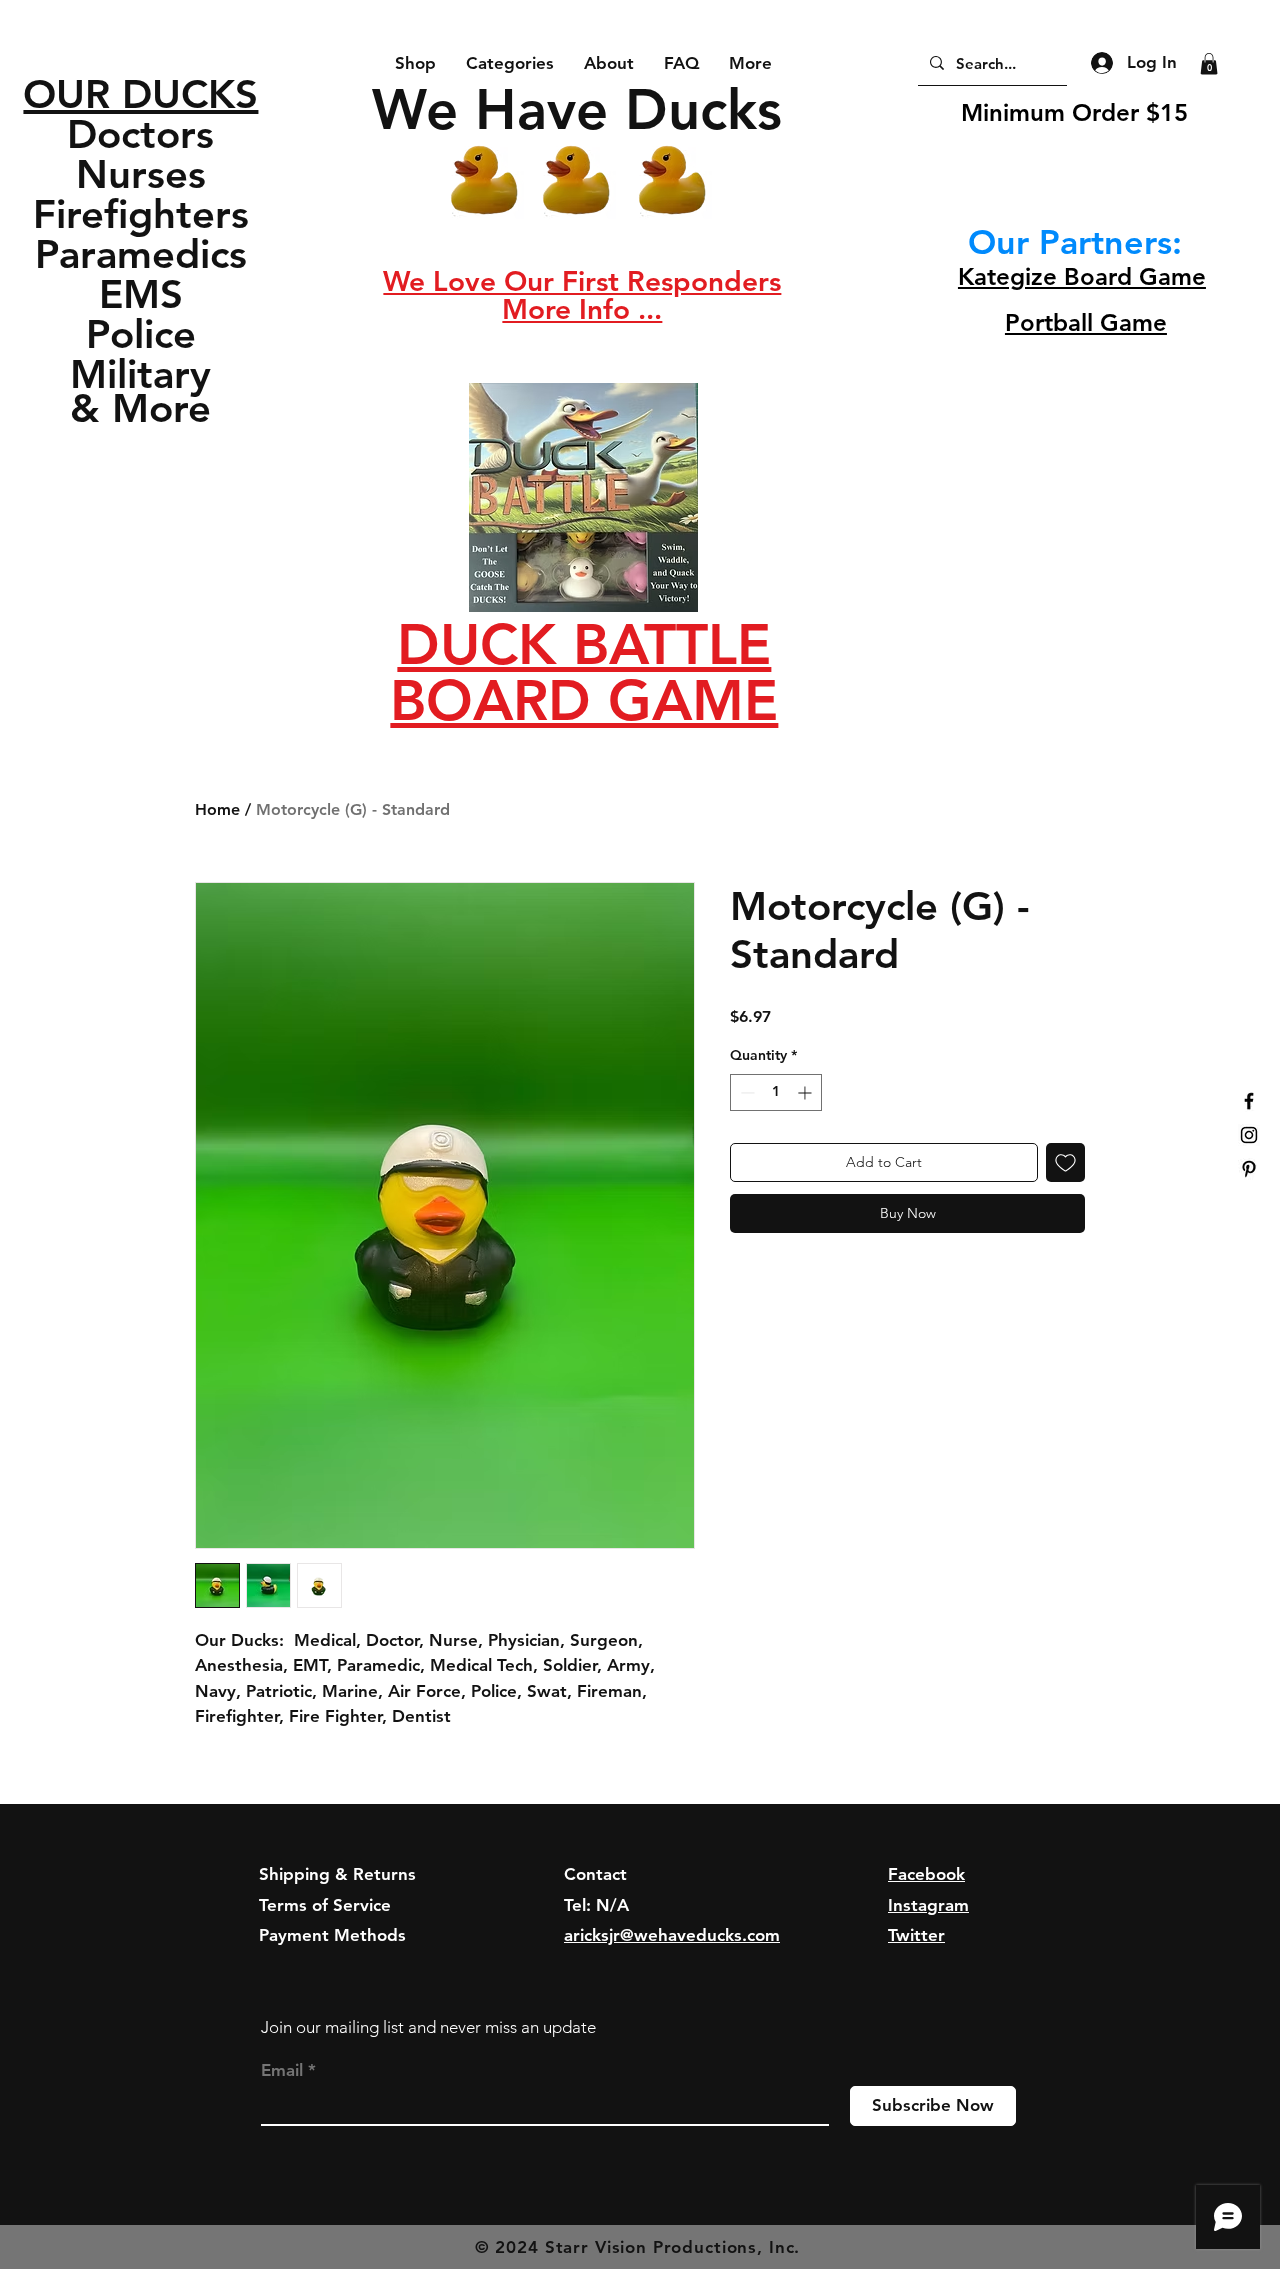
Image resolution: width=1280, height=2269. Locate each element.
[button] (582, 281)
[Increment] (806, 1092)
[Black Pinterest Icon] (1249, 1169)
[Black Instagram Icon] (1249, 1135)
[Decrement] (745, 1092)
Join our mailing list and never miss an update (428, 2027)
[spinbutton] (776, 1092)
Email (282, 2070)
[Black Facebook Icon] (1249, 1101)
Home (217, 809)
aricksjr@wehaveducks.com (672, 1935)
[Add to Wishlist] (1065, 1162)
